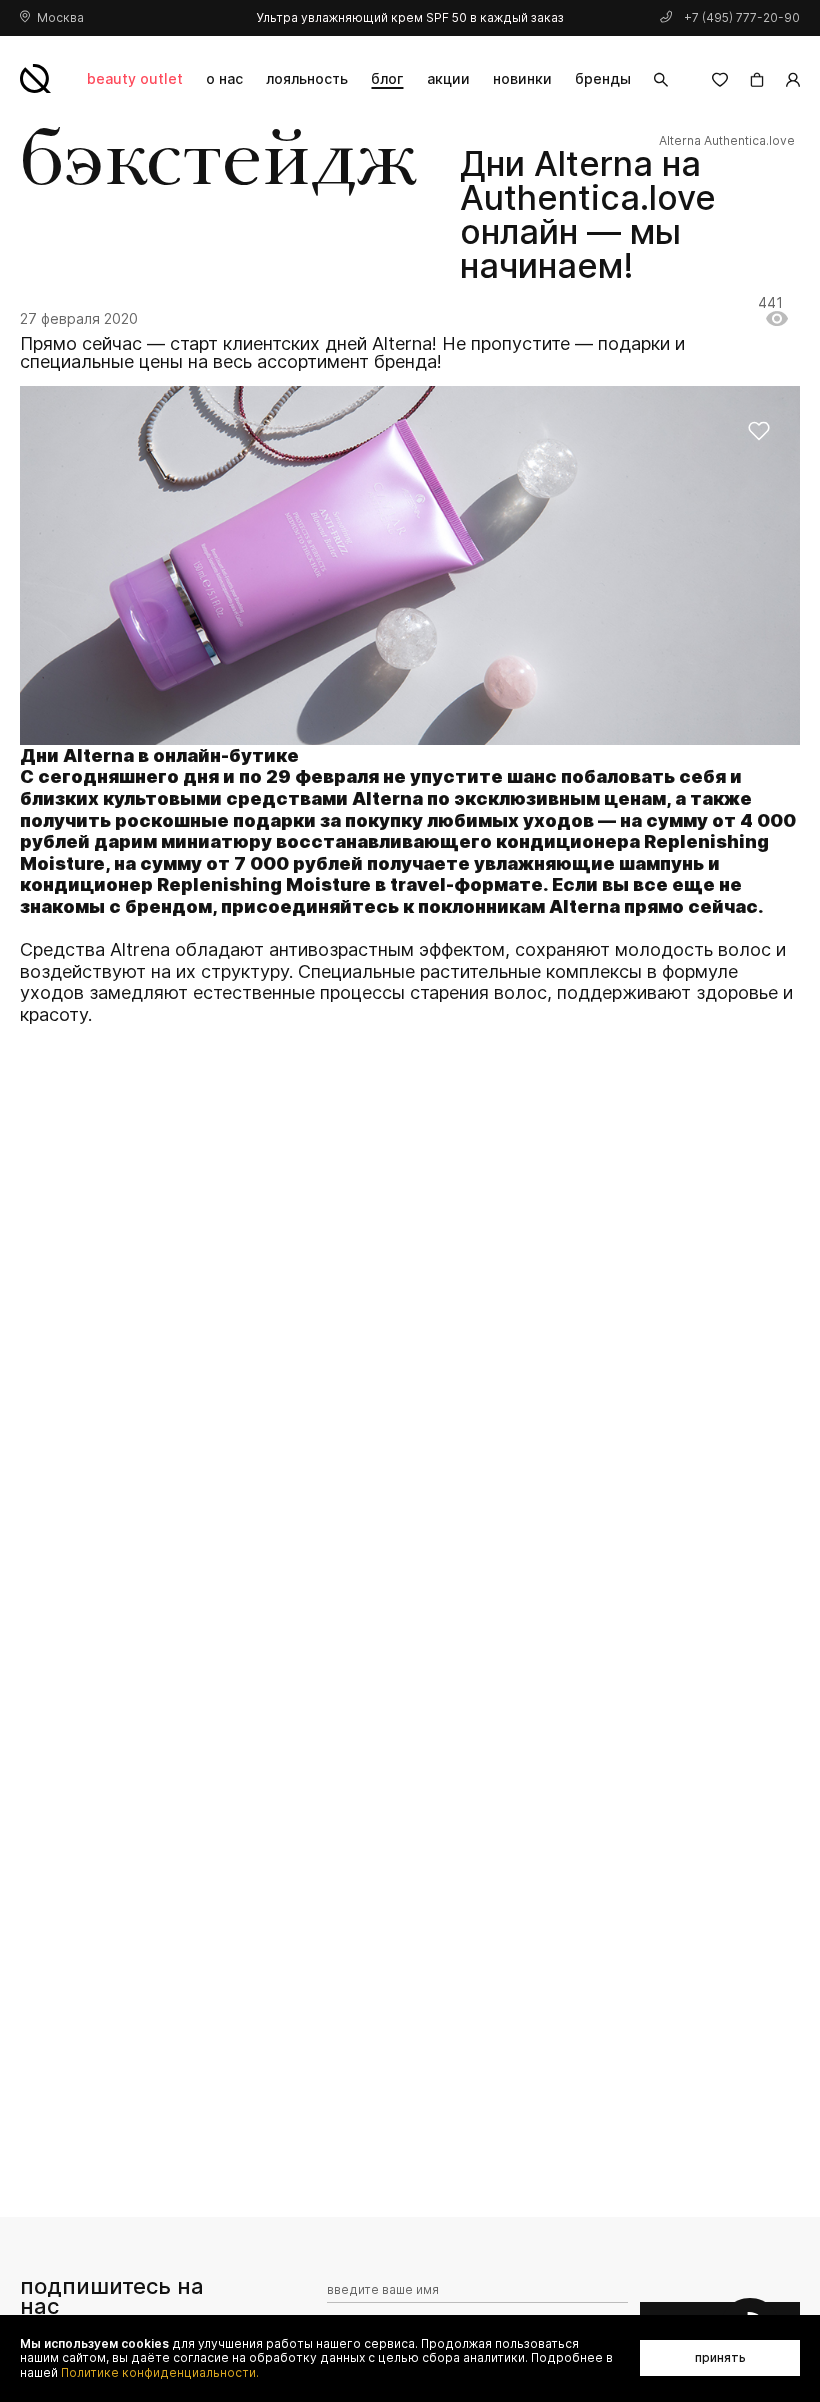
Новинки (522, 78)
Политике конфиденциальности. (160, 2373)
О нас (224, 78)
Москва (60, 17)
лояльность (307, 78)
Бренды (603, 78)
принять (720, 2357)
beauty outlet (135, 78)
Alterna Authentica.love (727, 141)
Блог (387, 78)
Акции (448, 78)
